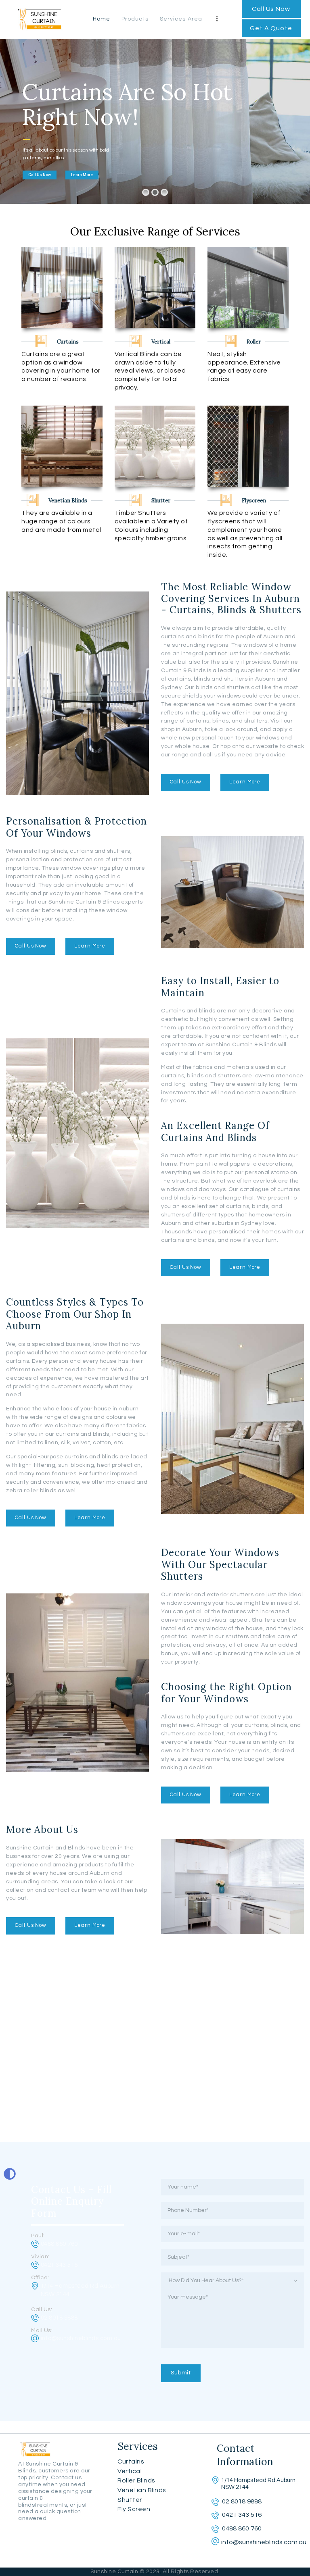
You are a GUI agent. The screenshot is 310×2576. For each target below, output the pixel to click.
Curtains (131, 2461)
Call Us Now (40, 175)
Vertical (130, 2471)
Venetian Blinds (142, 2490)
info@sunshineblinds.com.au (81, 2338)
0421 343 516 (59, 2265)
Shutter (130, 2500)
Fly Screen (134, 2509)
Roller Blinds (136, 2480)
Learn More (82, 175)
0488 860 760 (59, 2244)
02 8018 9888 (59, 2318)
